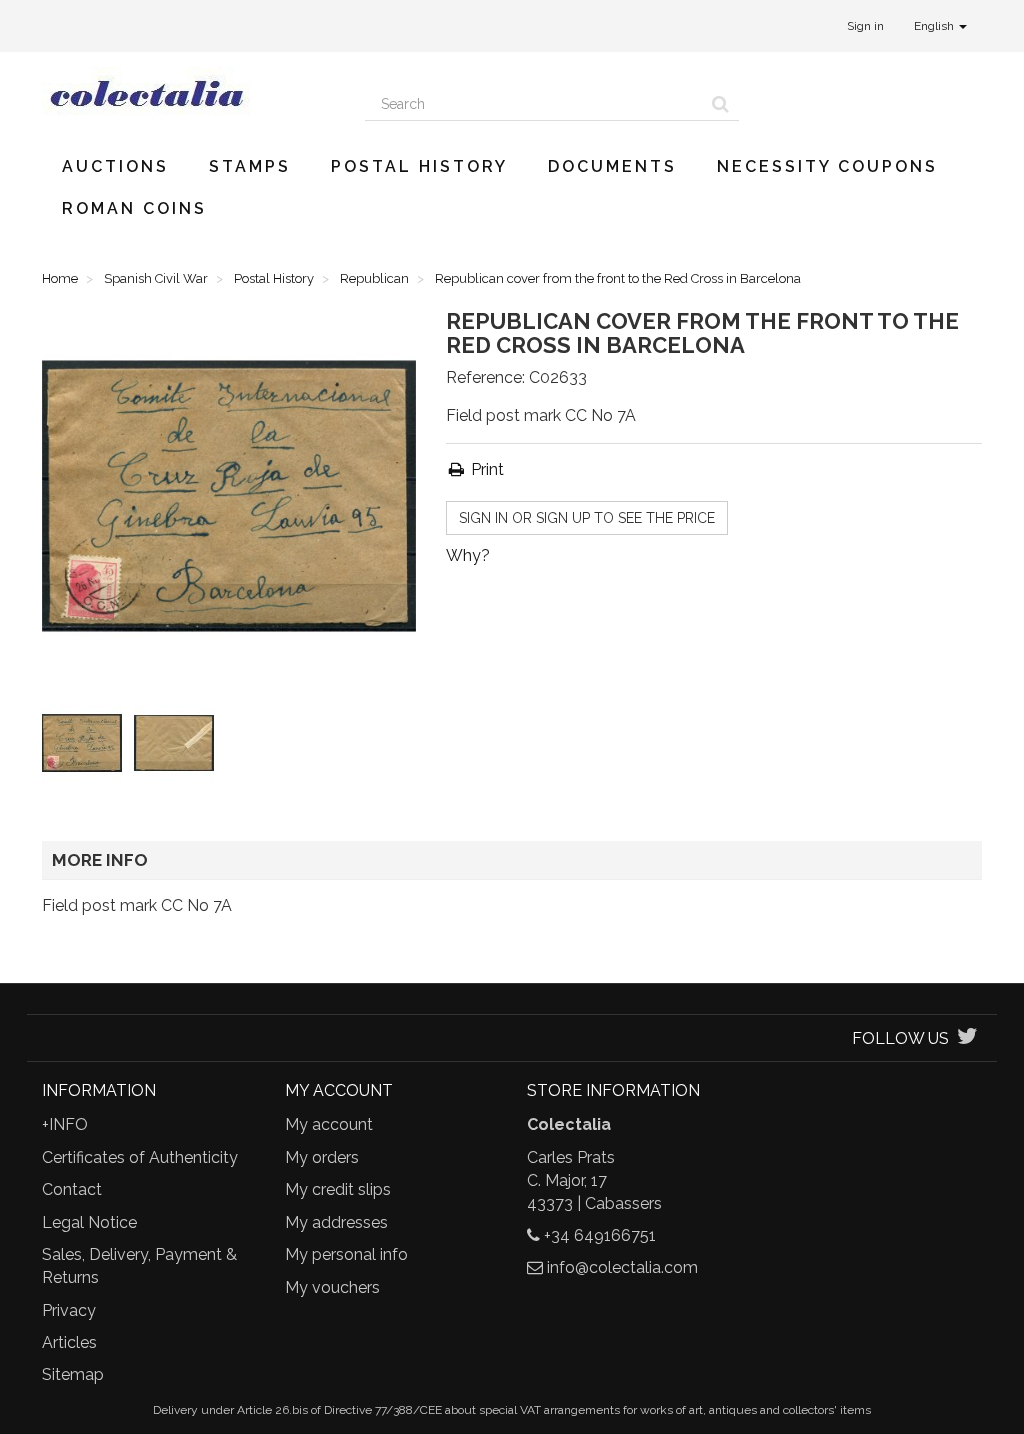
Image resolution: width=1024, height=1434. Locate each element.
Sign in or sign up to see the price (587, 518)
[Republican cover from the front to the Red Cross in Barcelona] (86, 747)
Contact (72, 1189)
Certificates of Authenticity (140, 1157)
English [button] (935, 26)
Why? (468, 555)
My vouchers (332, 1287)
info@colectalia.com (622, 1267)
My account (329, 1124)
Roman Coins (134, 208)
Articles (69, 1342)
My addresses (336, 1222)
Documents (612, 166)
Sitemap (73, 1374)
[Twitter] (967, 1038)
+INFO (65, 1124)
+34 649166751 (600, 1235)
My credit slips (338, 1189)
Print (485, 469)
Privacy (69, 1310)
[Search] (720, 104)
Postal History (419, 166)
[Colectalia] (188, 93)
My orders (322, 1157)
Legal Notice (89, 1222)
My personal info (346, 1254)
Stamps (250, 166)
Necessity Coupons (827, 166)
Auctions (115, 166)
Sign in (865, 26)
